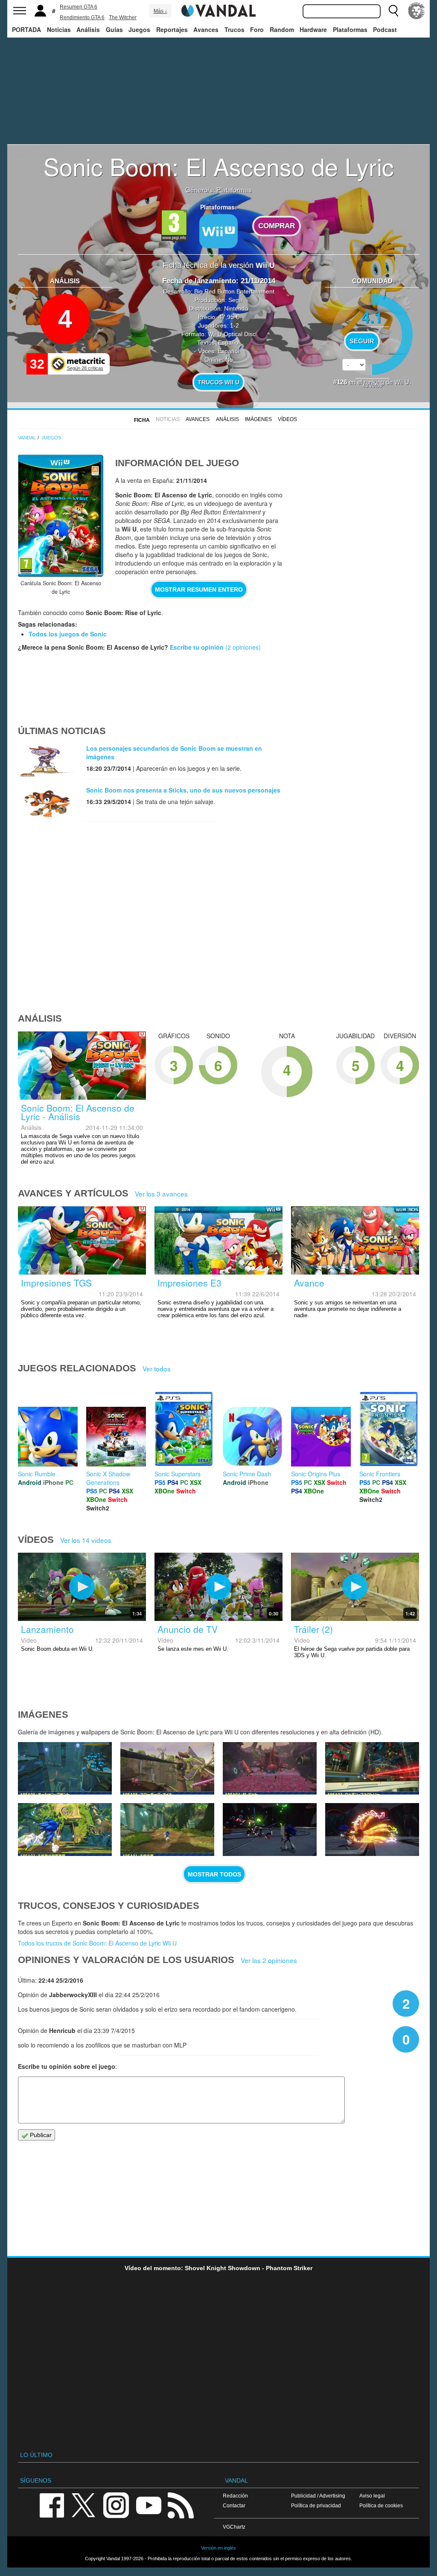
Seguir (362, 341)
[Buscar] (393, 11)
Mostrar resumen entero (199, 590)
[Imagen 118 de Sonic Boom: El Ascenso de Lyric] (65, 1769)
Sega (235, 300)
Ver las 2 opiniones (269, 1960)
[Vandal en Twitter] (84, 2505)
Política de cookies (381, 2505)
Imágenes (258, 419)
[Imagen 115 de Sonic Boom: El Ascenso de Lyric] (372, 1769)
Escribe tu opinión (197, 647)
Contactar (234, 2505)
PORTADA (26, 29)
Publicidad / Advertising (318, 2496)
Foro (257, 29)
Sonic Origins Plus (316, 1474)
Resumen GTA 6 (79, 7)
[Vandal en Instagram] (116, 2505)
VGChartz (234, 2527)
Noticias (59, 29)
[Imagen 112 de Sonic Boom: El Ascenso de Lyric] (270, 1830)
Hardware (313, 29)
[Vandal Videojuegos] (218, 10)
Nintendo (236, 308)
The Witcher (123, 17)
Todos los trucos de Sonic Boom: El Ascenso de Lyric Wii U (97, 1943)
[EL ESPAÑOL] (417, 11)
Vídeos (287, 419)
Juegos (139, 29)
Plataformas (350, 29)
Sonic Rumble (37, 1474)
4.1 (372, 317)
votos (372, 385)
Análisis (88, 29)
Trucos (235, 29)
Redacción (235, 2496)
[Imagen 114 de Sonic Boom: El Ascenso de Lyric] (65, 1830)
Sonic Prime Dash (247, 1474)
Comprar (277, 226)
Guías (114, 29)
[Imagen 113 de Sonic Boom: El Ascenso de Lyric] (167, 1830)
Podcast (385, 29)
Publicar (40, 2135)
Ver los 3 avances (161, 1194)
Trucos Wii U (218, 382)
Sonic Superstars (178, 1474)
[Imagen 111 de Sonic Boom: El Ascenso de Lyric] (372, 1830)
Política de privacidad (316, 2505)
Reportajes (172, 29)
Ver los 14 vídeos (86, 1540)
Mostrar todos (214, 1874)
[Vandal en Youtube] (149, 2505)
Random (282, 29)
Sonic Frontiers (380, 1474)
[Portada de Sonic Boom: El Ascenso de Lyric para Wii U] (61, 516)
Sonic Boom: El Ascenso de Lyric (219, 166)
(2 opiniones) (242, 647)
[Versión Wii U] (218, 231)
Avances (206, 29)
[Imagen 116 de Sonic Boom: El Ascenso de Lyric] (270, 1769)
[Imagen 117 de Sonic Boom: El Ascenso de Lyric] (167, 1769)
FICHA (142, 420)
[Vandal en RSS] (181, 2505)
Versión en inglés (218, 2548)
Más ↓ (160, 11)
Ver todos (157, 1368)
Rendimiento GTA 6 (82, 17)
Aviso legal (372, 2496)
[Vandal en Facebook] (52, 2505)
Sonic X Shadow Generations (108, 1478)
